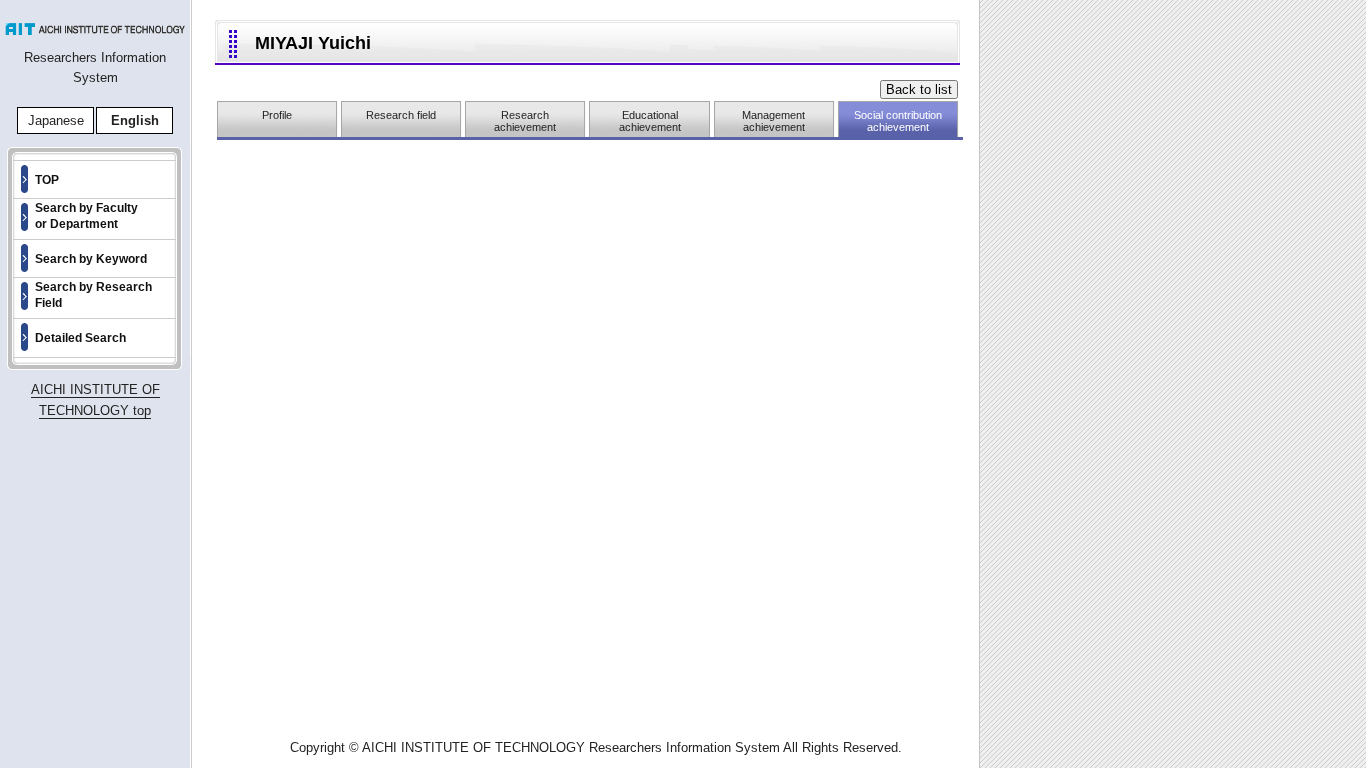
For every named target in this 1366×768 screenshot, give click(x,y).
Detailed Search (80, 338)
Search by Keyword (91, 259)
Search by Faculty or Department (86, 216)
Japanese (56, 120)
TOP (47, 180)
